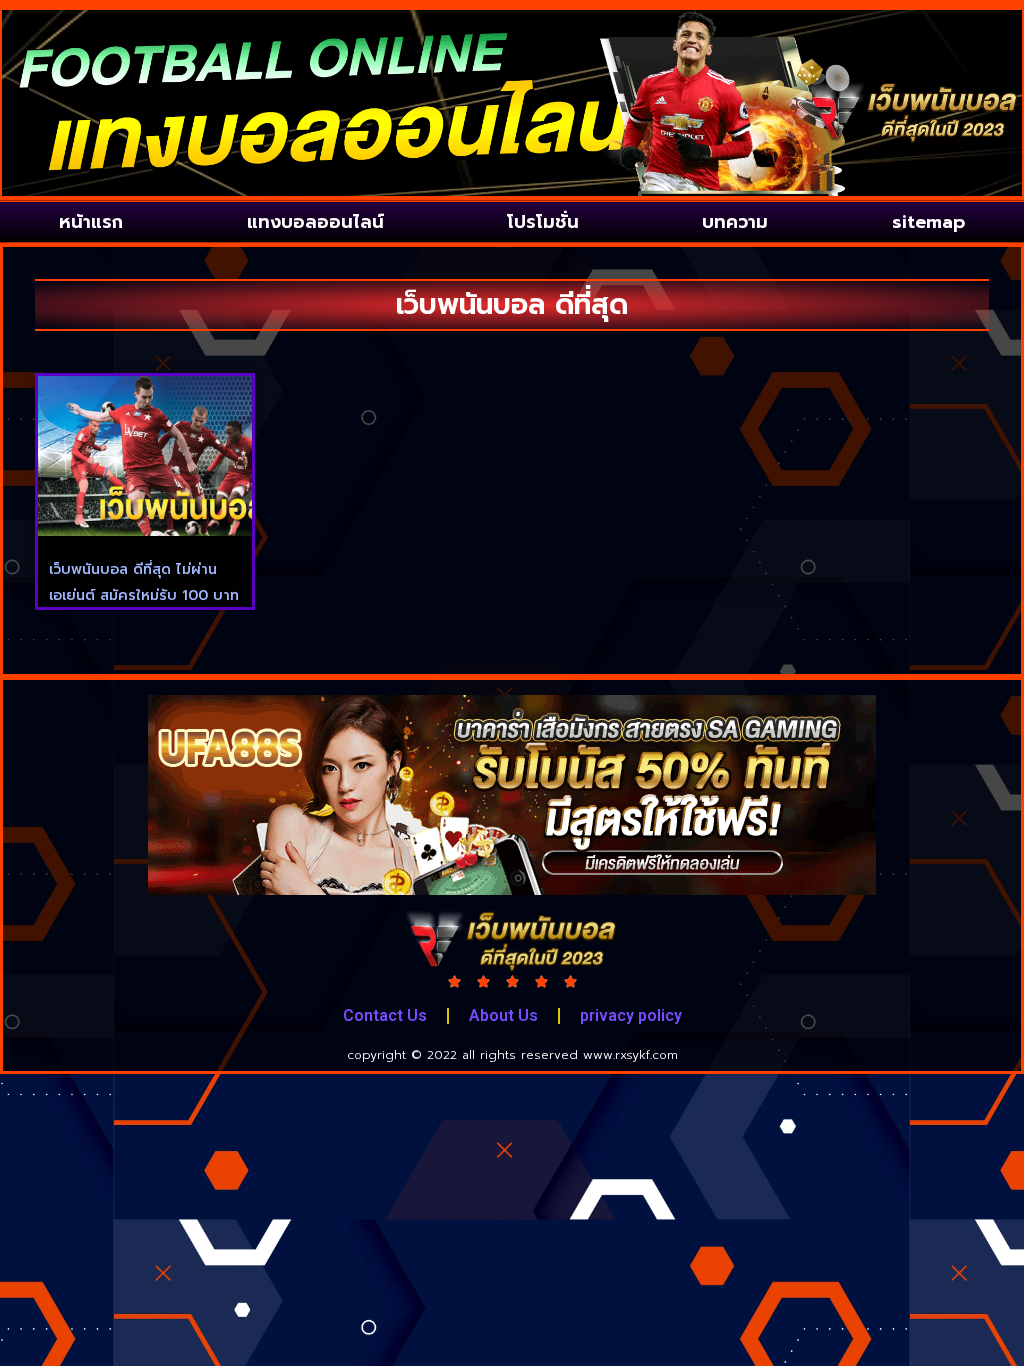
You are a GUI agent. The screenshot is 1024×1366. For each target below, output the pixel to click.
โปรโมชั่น (543, 222)
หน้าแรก (91, 222)
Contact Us (385, 1015)
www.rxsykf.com (630, 1055)
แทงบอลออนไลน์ (315, 222)
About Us (503, 1015)
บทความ (735, 222)
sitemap (928, 222)
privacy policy (631, 1015)
